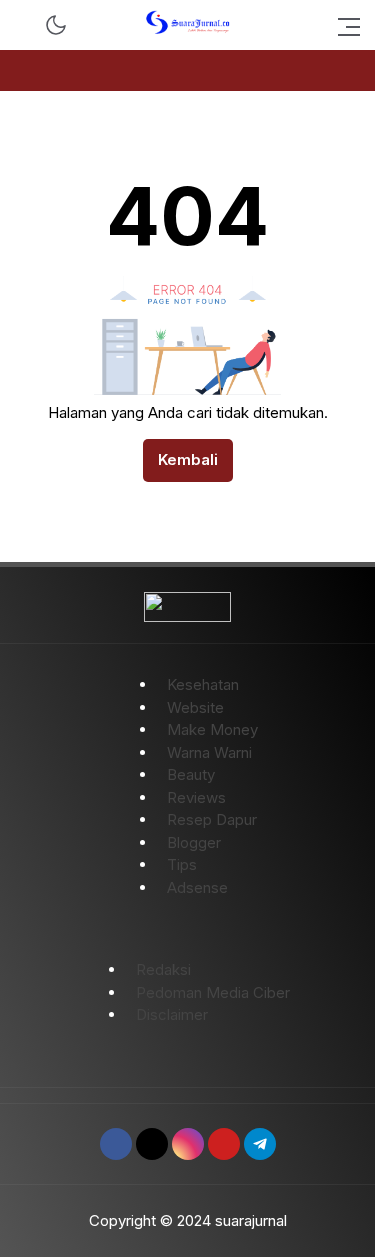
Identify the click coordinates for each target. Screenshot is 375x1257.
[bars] (343, 25)
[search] (24, 25)
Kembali (188, 459)
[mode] (56, 25)
